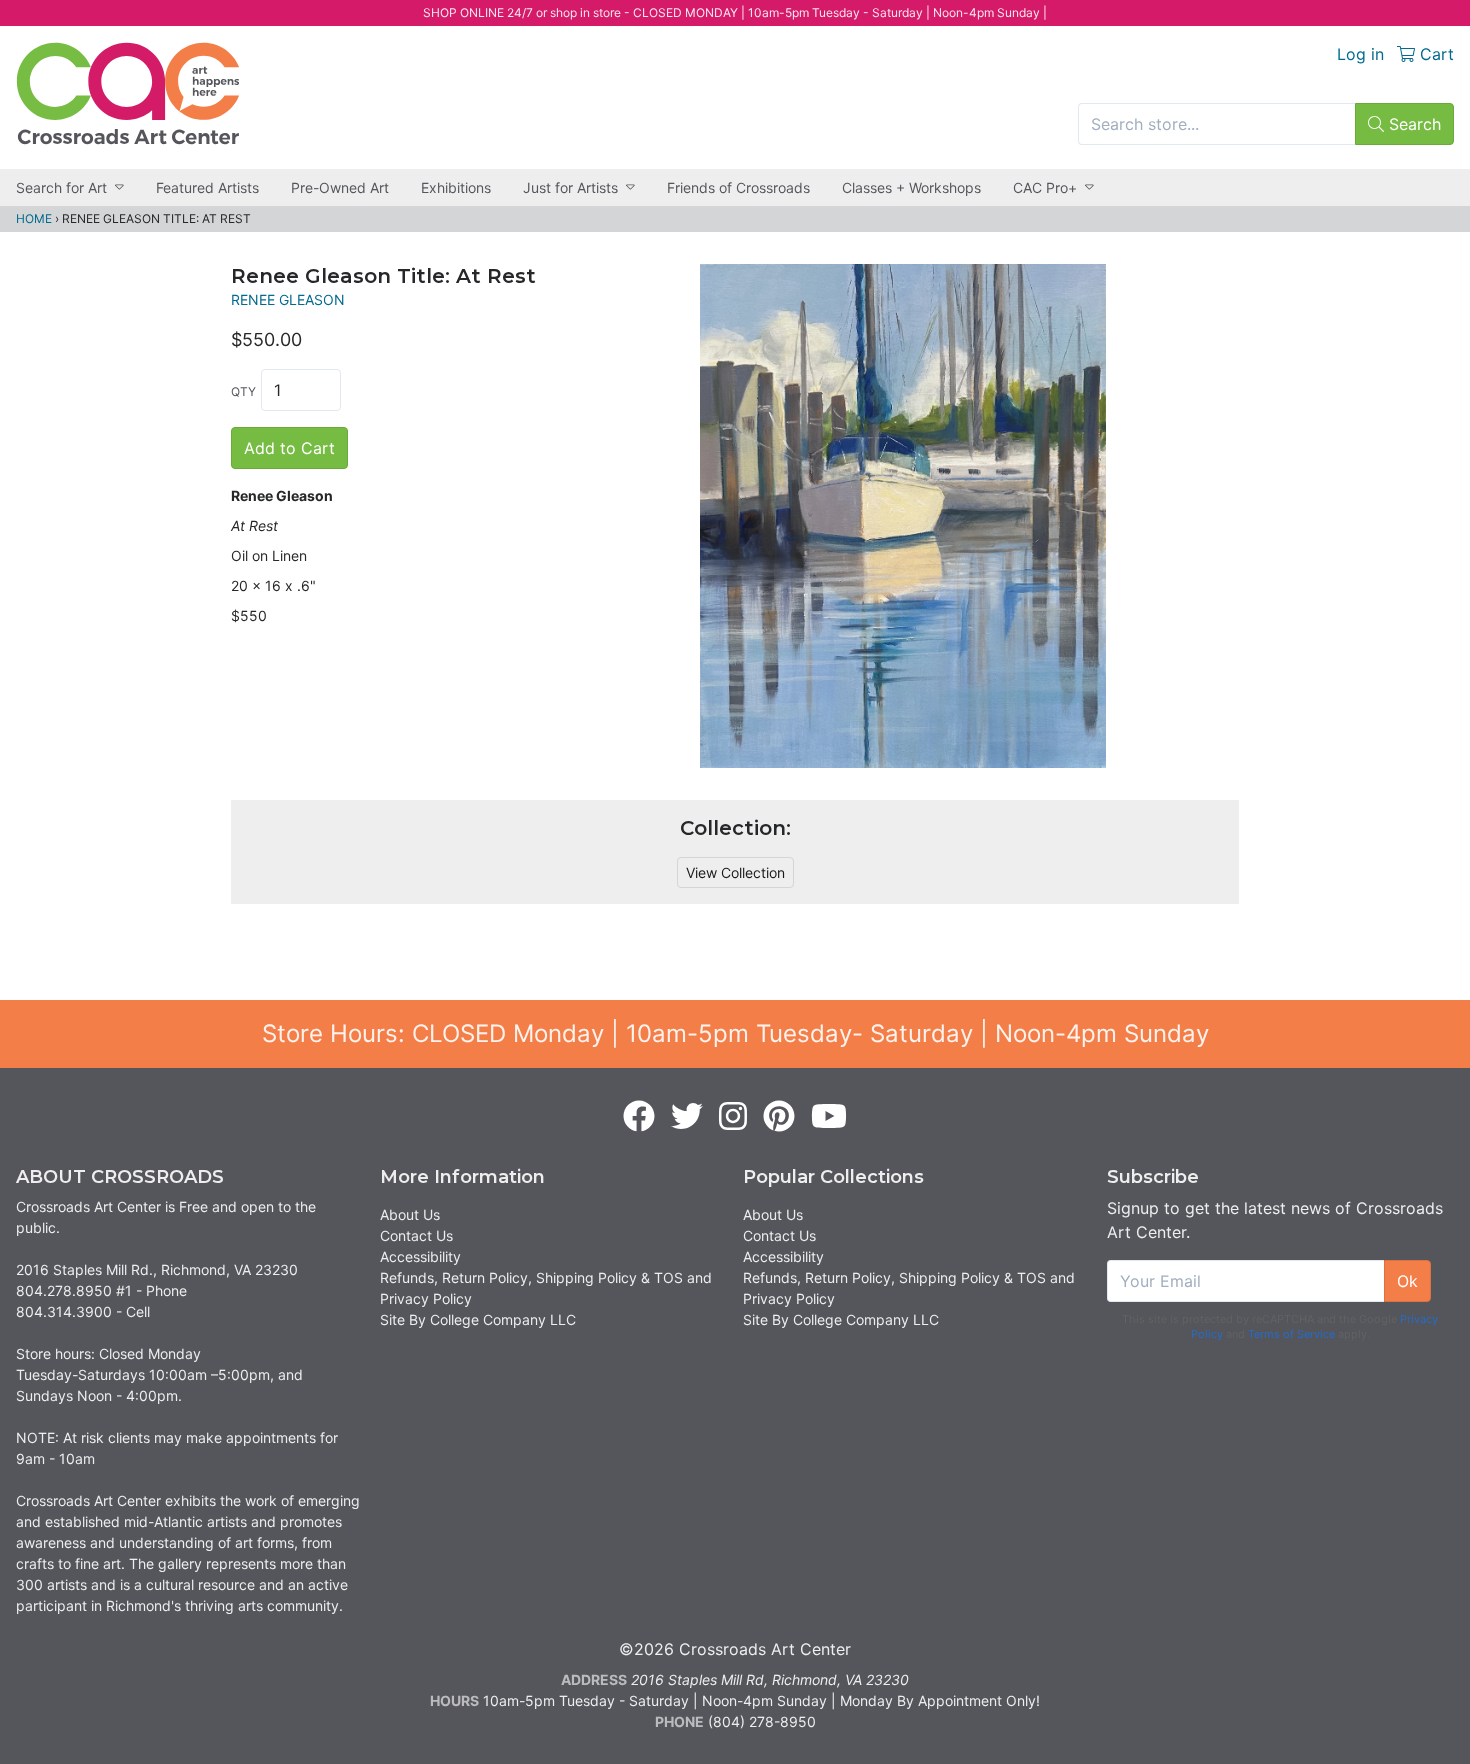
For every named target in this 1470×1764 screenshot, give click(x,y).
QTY (243, 391)
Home (34, 218)
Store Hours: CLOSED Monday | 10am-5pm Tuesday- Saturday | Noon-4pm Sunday (735, 1033)
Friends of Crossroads (738, 187)
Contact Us (416, 1235)
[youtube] (829, 1117)
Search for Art (61, 187)
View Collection (735, 872)
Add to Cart (289, 448)
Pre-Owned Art (340, 187)
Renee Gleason (288, 299)
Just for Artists (570, 187)
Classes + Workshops (911, 187)
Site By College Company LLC (478, 1319)
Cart (1434, 54)
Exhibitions (456, 187)
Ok (1407, 1281)
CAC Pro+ (1045, 187)
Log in (1360, 54)
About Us (410, 1214)
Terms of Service (1291, 1334)
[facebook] (639, 1117)
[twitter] (687, 1117)
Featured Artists (207, 187)
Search (1412, 124)
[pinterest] (779, 1117)
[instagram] (733, 1117)
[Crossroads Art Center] (128, 93)
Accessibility (420, 1256)
